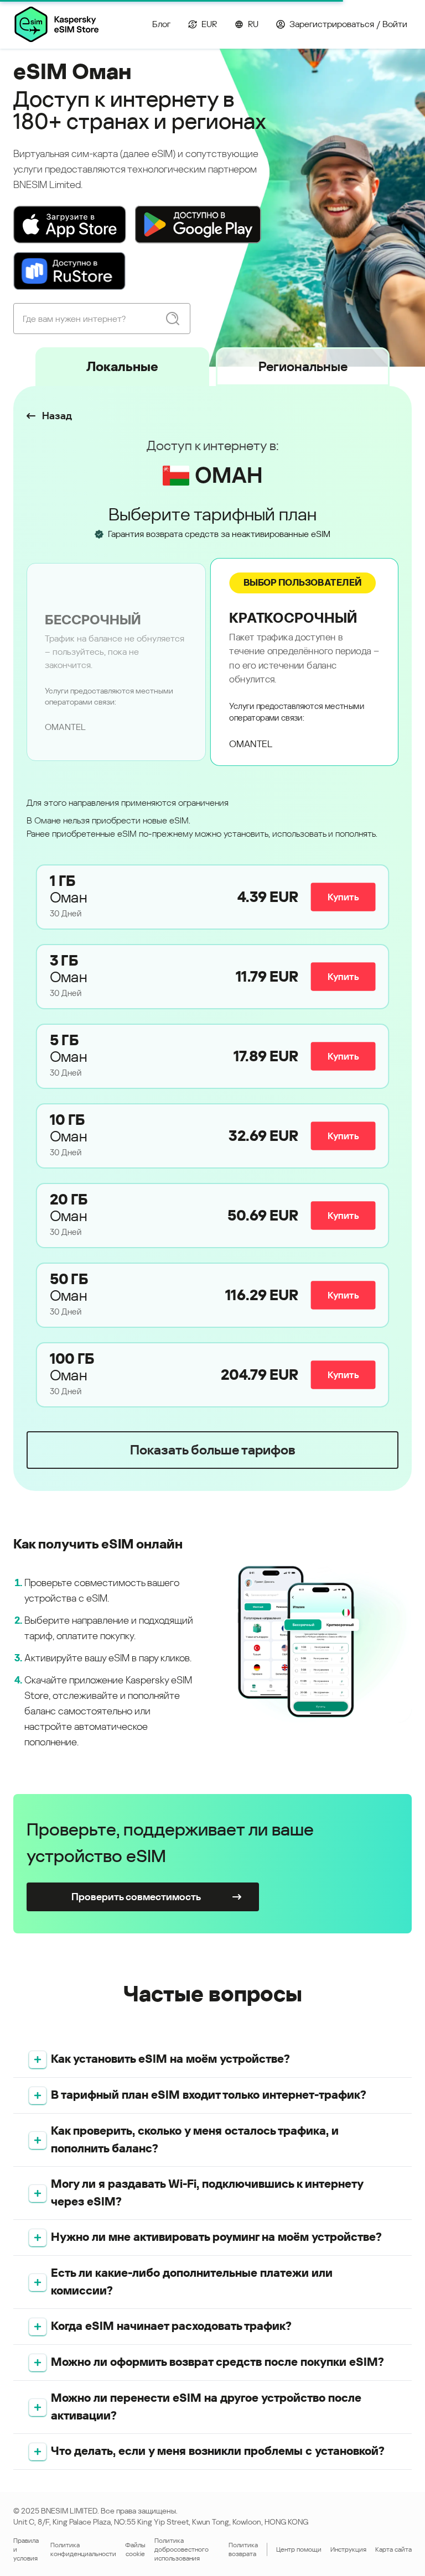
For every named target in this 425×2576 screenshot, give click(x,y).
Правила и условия (26, 2549)
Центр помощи (299, 2549)
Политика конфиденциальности (83, 2549)
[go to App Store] (70, 225)
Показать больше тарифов (213, 1450)
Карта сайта (393, 2549)
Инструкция (348, 2549)
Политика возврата (243, 2549)
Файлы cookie (135, 2549)
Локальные (122, 367)
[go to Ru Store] (69, 271)
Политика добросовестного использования (182, 2549)
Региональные (303, 367)
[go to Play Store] (198, 225)
